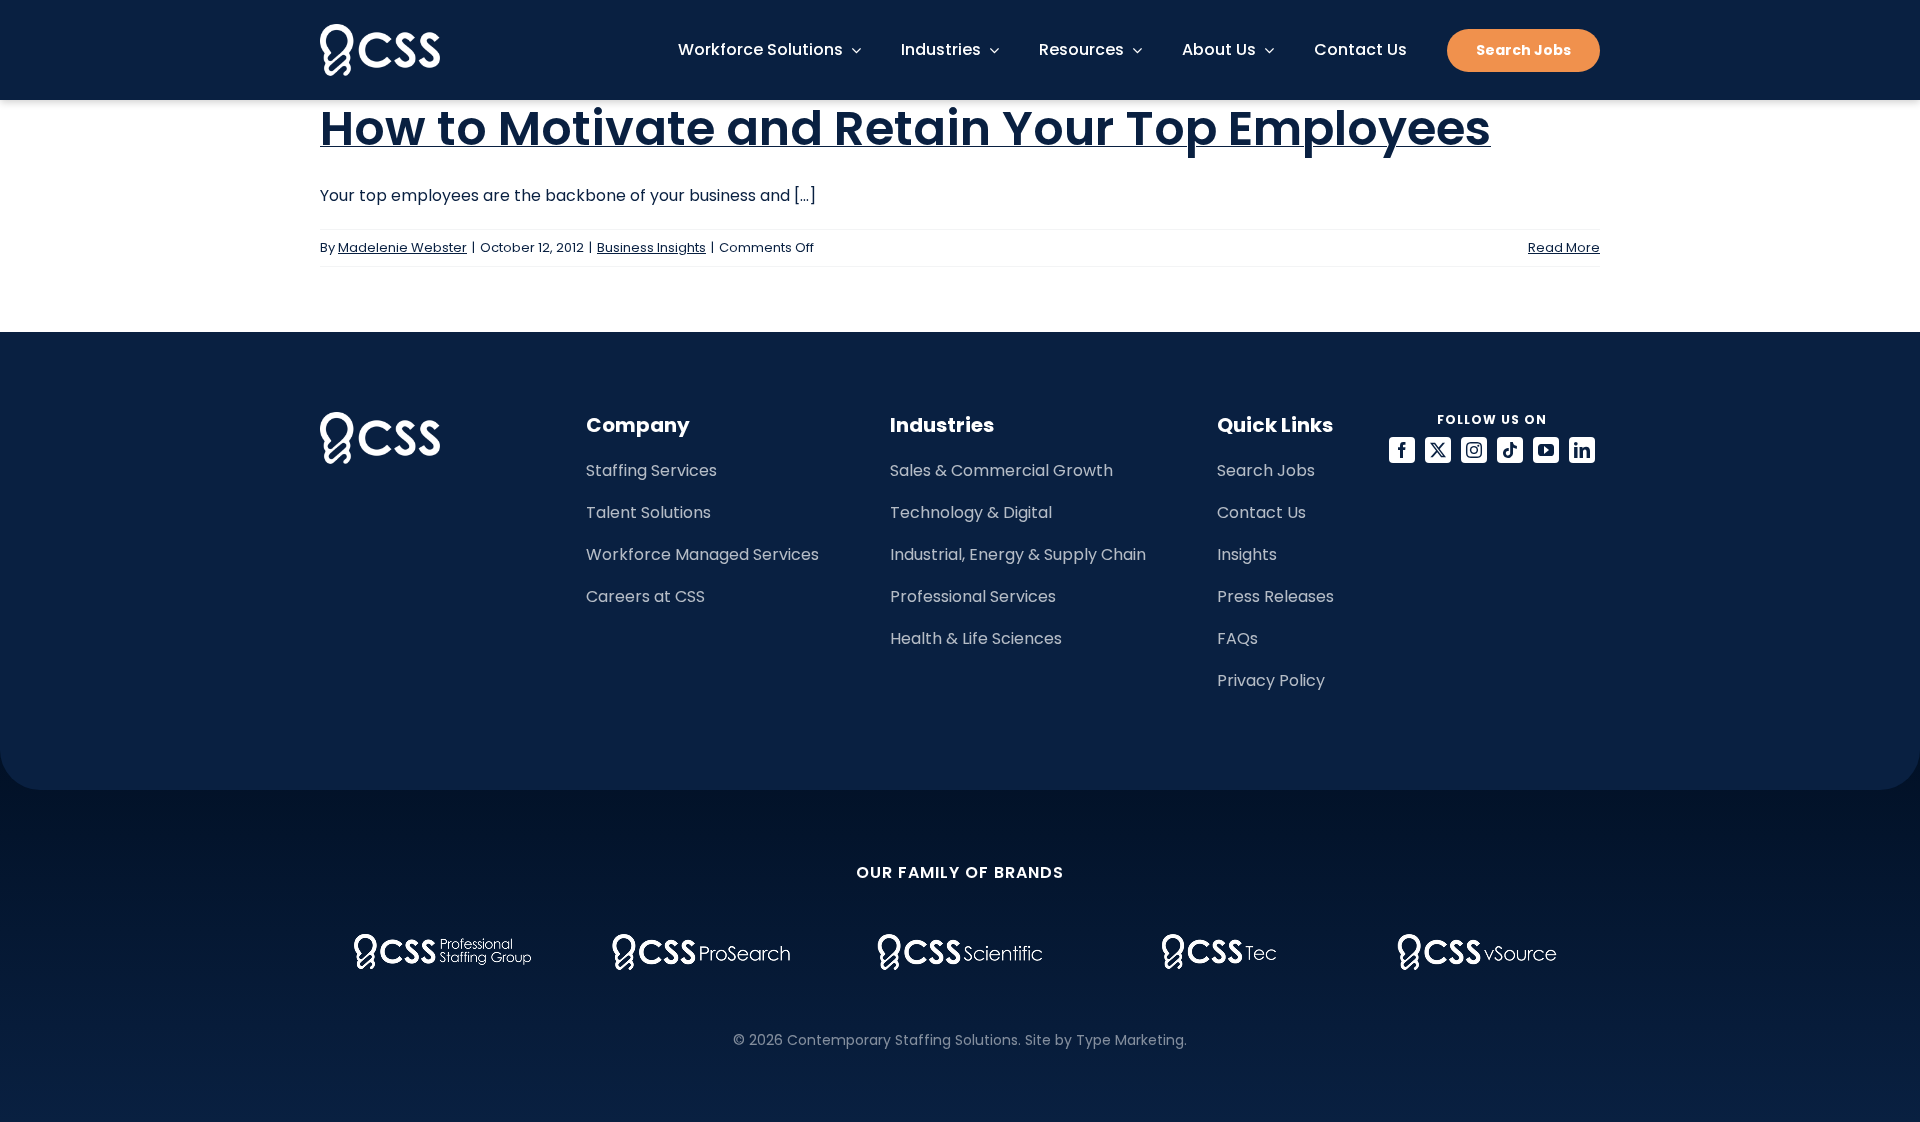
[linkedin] (1582, 450)
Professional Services (973, 596)
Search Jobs (1266, 470)
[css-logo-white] (380, 31)
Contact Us (1261, 512)
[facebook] (1402, 450)
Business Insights (651, 247)
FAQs (1237, 638)
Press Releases (1275, 596)
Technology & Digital (971, 512)
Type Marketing (1130, 1040)
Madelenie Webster (402, 247)
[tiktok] (1510, 450)
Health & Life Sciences (976, 638)
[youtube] (1546, 450)
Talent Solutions (648, 512)
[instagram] (1474, 450)
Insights (1247, 554)
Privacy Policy (1271, 680)
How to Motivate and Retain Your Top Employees (905, 128)
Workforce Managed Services (702, 554)
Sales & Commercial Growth (1001, 470)
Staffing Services (651, 470)
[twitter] (1438, 450)
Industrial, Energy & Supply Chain (1018, 554)
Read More (1564, 247)
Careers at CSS (645, 596)
